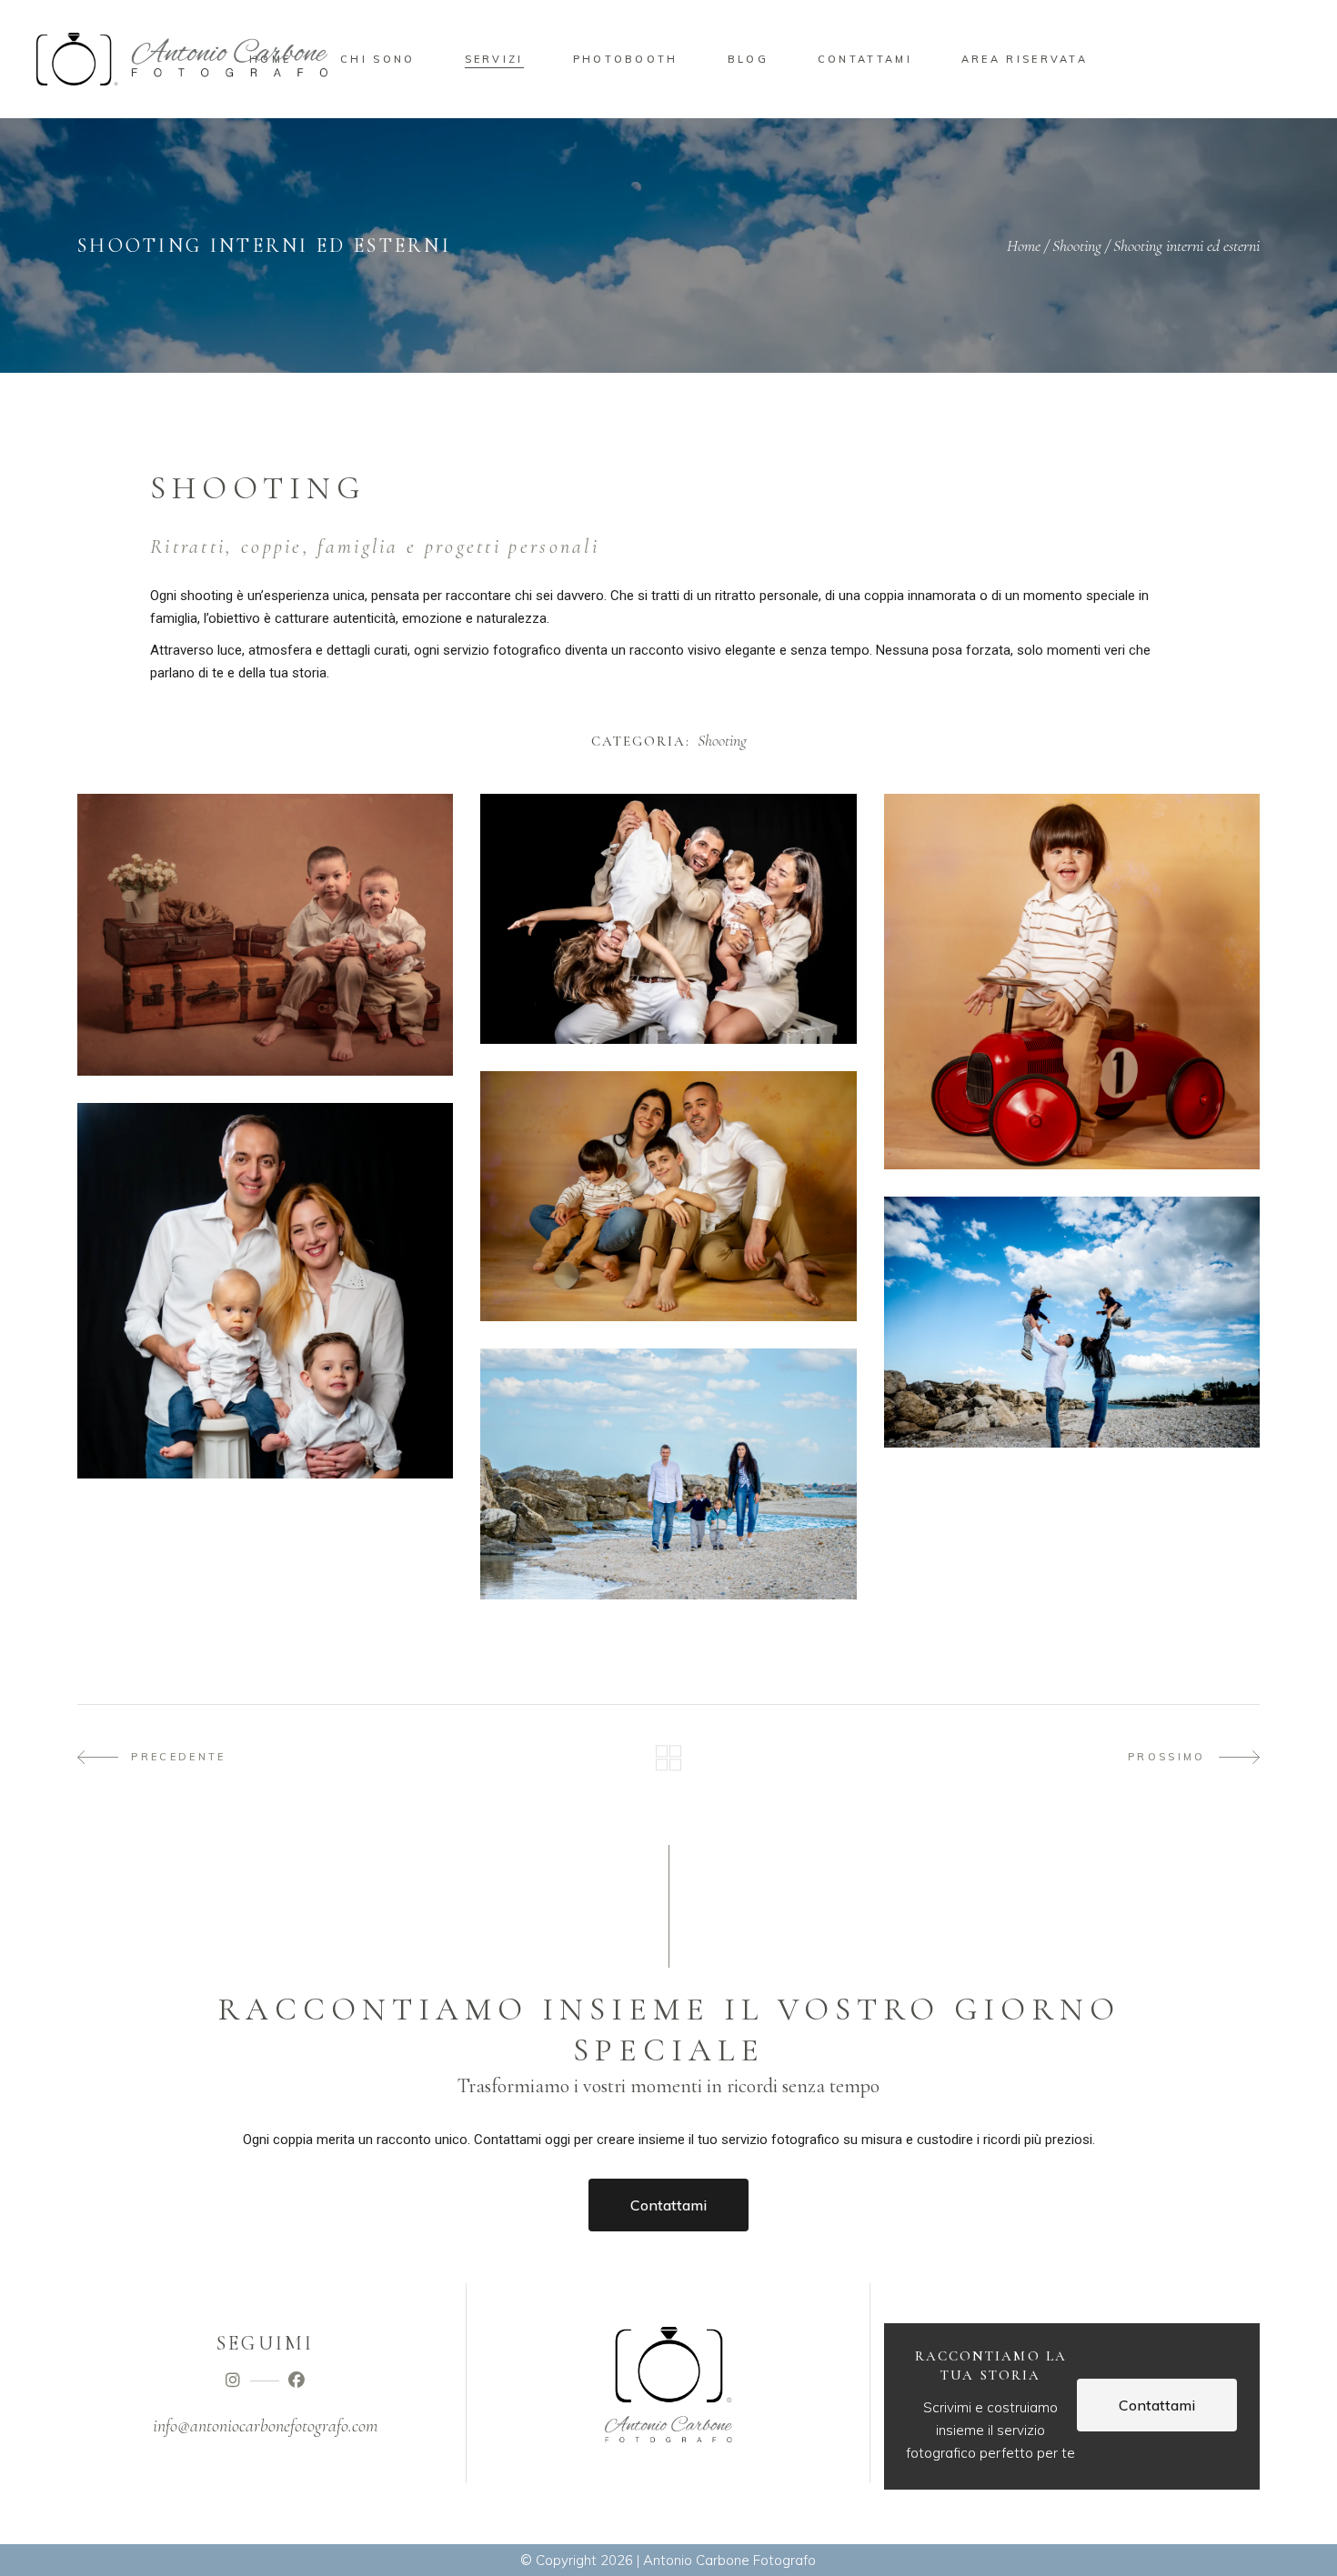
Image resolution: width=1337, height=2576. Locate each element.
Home (1024, 246)
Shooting (1077, 246)
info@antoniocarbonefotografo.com (265, 2426)
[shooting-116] (1072, 1322)
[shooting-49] (668, 1196)
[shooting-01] (668, 1473)
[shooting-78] (668, 919)
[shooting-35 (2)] (1072, 982)
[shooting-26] (265, 1291)
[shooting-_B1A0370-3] (265, 935)
